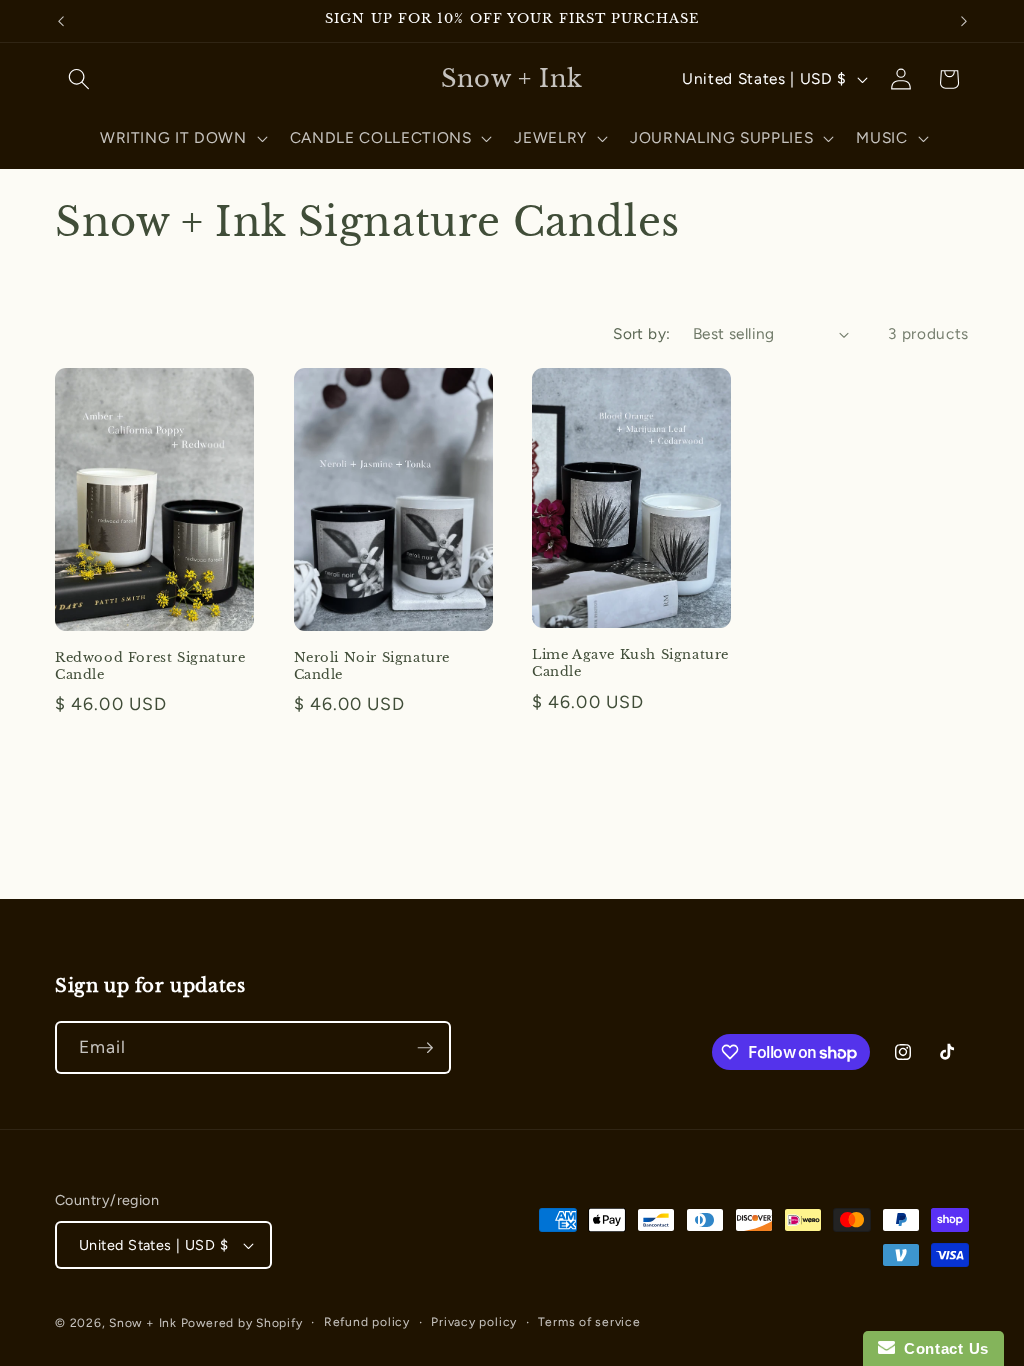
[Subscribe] (425, 1048)
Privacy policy (474, 1322)
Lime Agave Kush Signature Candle (630, 663)
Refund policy (367, 1322)
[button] (79, 79)
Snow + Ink (143, 1323)
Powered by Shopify (242, 1323)
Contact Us (942, 1348)
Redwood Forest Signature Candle (150, 666)
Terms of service (589, 1322)
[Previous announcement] (61, 21)
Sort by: (642, 333)
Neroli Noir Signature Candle (372, 666)
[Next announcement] (964, 21)
